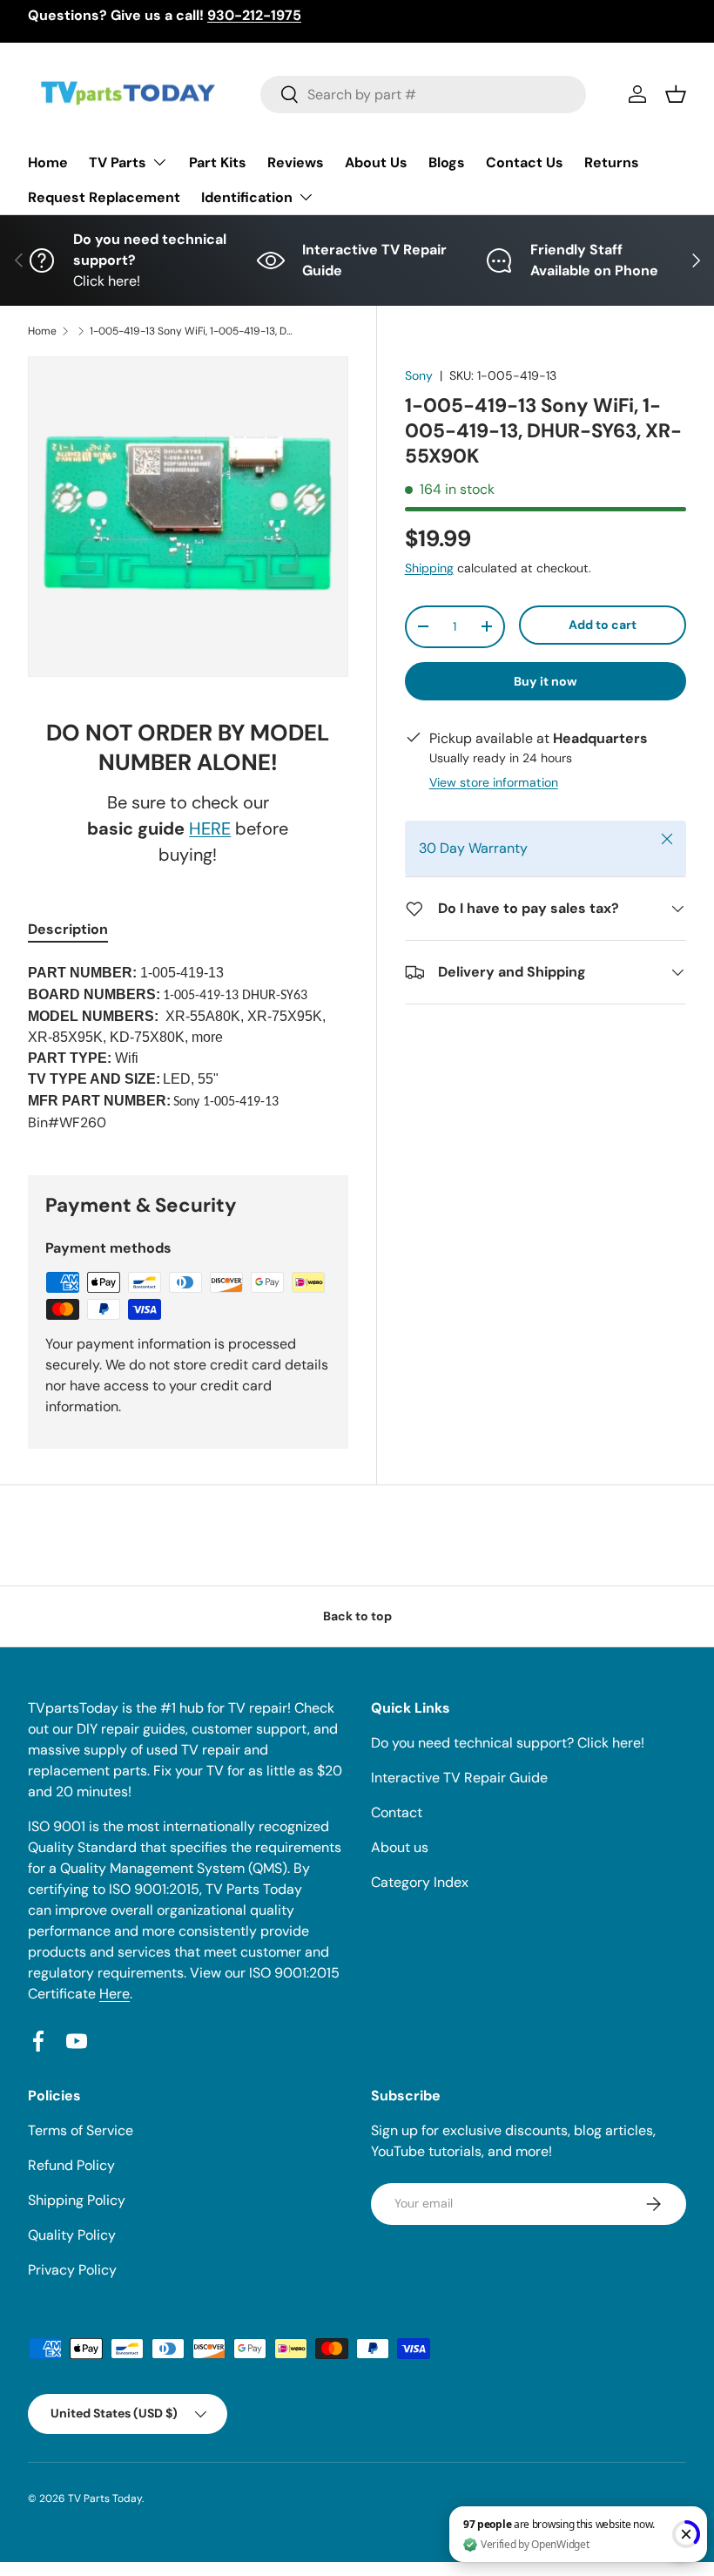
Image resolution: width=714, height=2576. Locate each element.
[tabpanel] (188, 1048)
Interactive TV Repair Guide (459, 1778)
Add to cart (603, 625)
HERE (210, 828)
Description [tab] (68, 929)
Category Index (420, 1882)
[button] (676, 94)
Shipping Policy (77, 2200)
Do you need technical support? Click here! (508, 1743)
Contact (397, 1812)
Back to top (357, 1616)
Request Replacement (104, 197)
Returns (612, 162)
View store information (494, 782)
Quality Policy (72, 2235)
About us (400, 1847)
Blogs (447, 162)
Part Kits (218, 162)
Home (48, 162)
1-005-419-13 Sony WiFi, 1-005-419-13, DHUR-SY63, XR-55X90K (194, 331)
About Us (376, 162)
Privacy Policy (72, 2270)
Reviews (296, 162)
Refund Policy (71, 2165)
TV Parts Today (105, 2498)
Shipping (429, 568)
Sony (419, 375)
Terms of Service (81, 2130)
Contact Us (525, 162)
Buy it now (546, 681)
